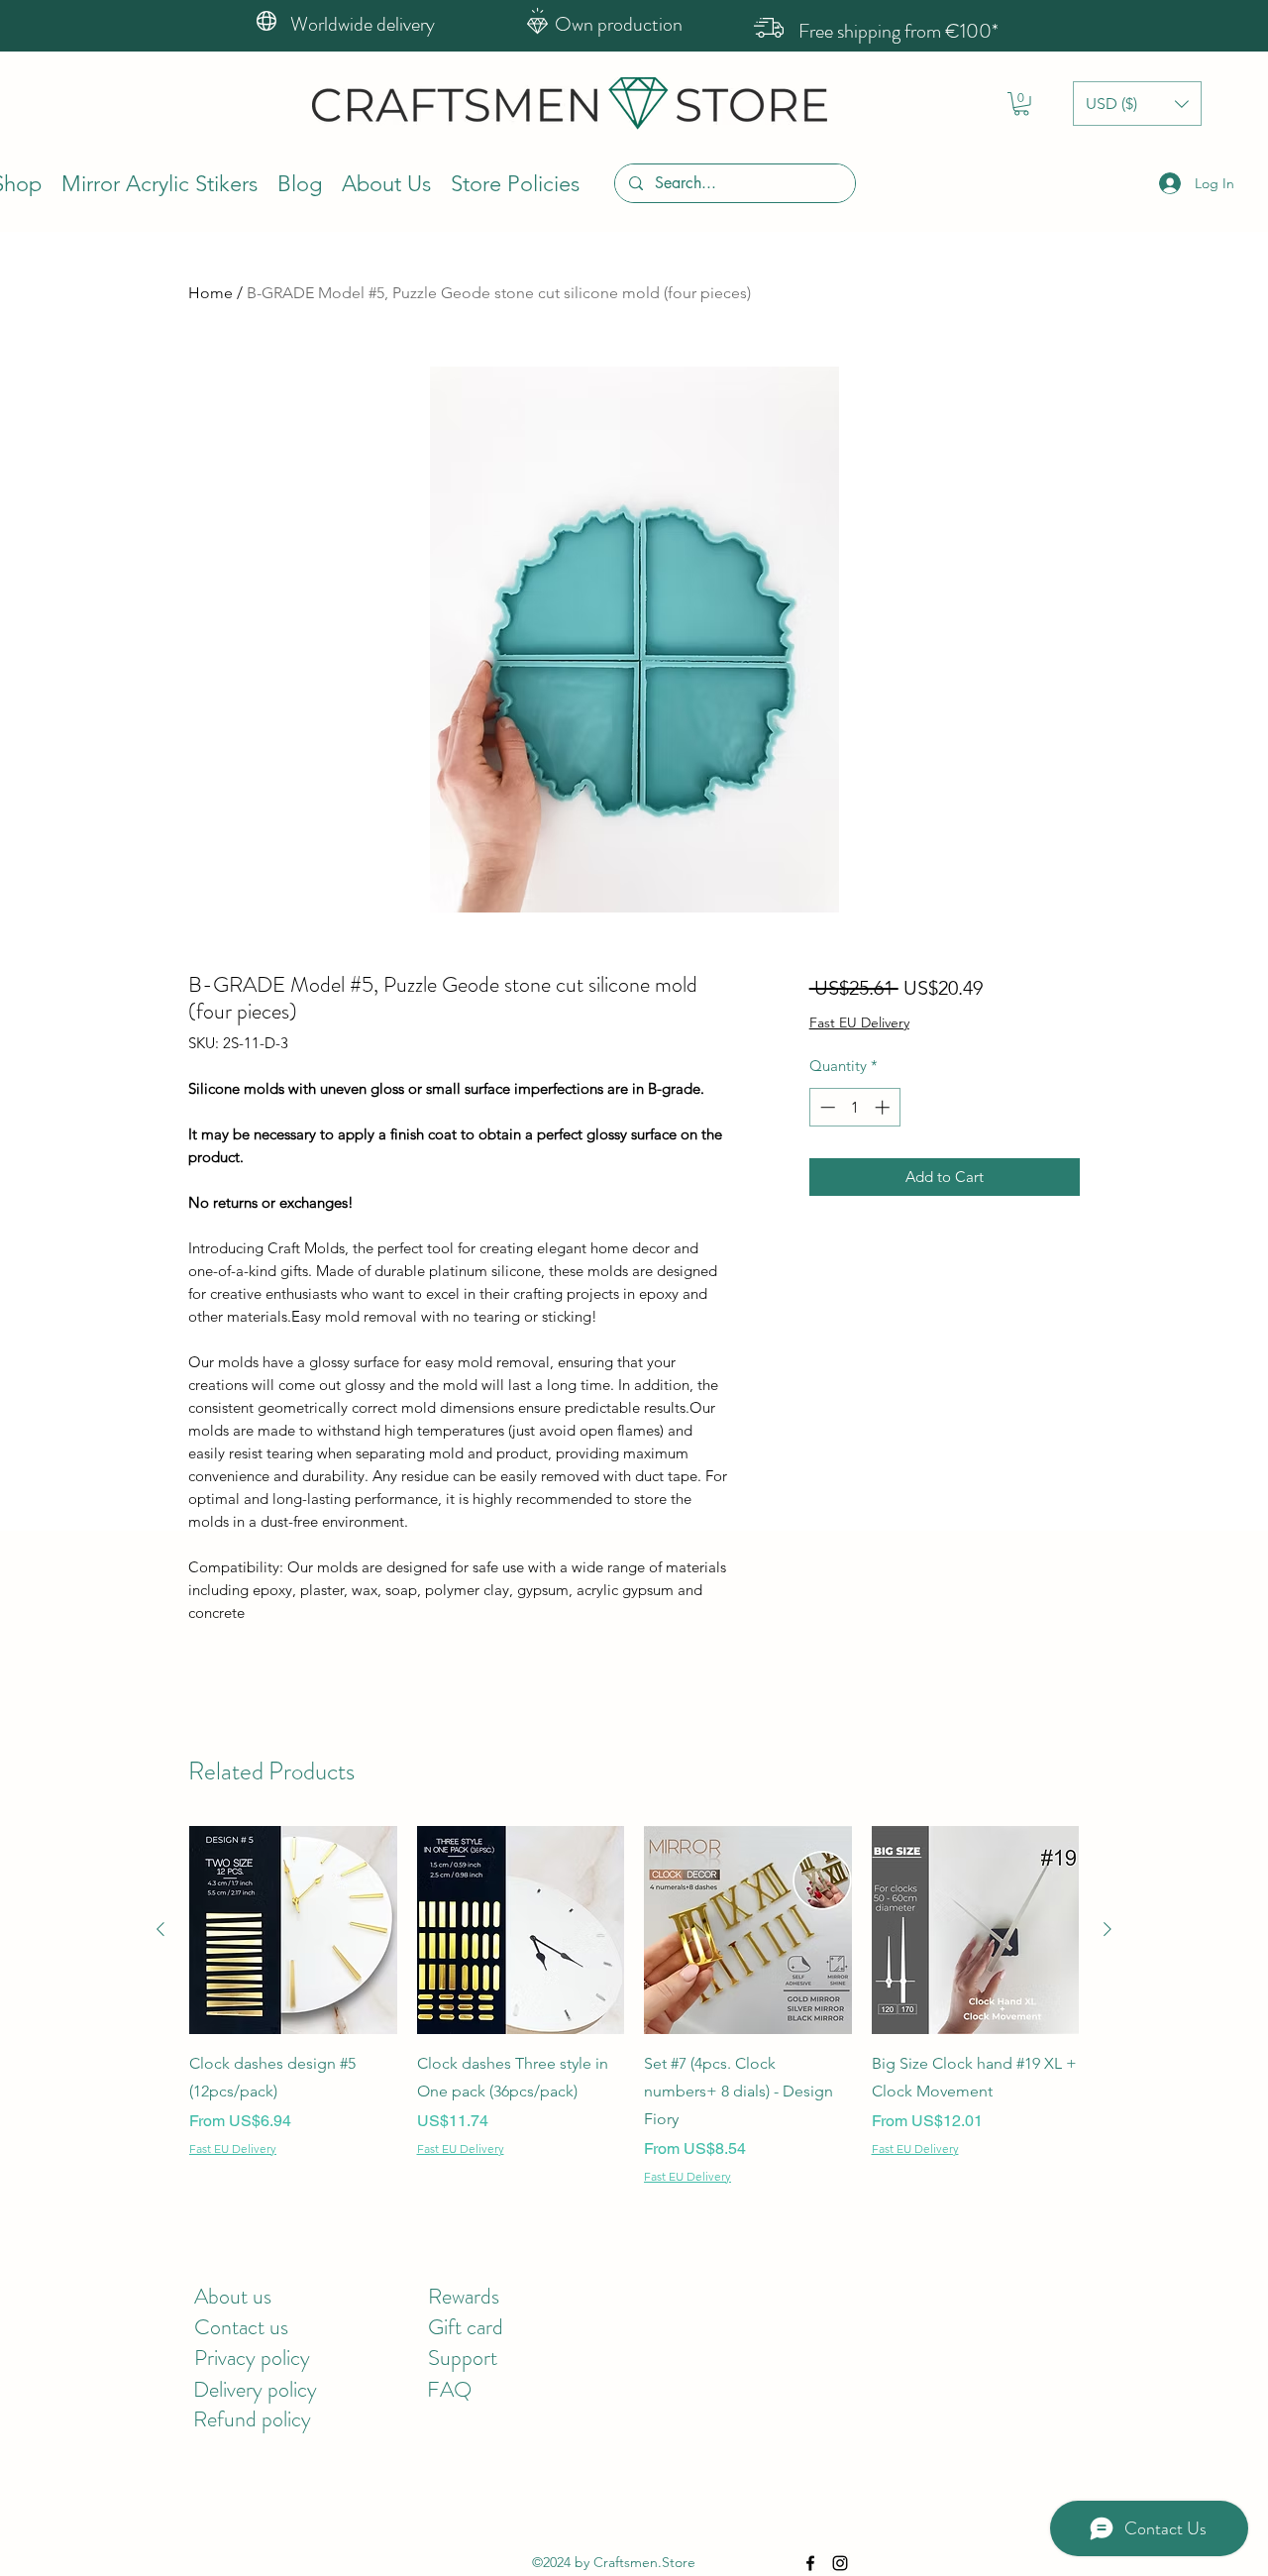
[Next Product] (1108, 1929)
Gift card (466, 2327)
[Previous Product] (160, 1929)
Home (211, 293)
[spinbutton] (854, 1107)
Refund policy (252, 2419)
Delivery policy (255, 2389)
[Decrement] (826, 1107)
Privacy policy (252, 2358)
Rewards (464, 2296)
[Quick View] (293, 1930)
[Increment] (884, 1107)
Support (463, 2358)
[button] (1021, 104)
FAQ (449, 2389)
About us (233, 2296)
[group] (634, 2005)
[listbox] (1137, 104)
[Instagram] (840, 2563)
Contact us (241, 2327)
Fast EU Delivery (859, 1022)
